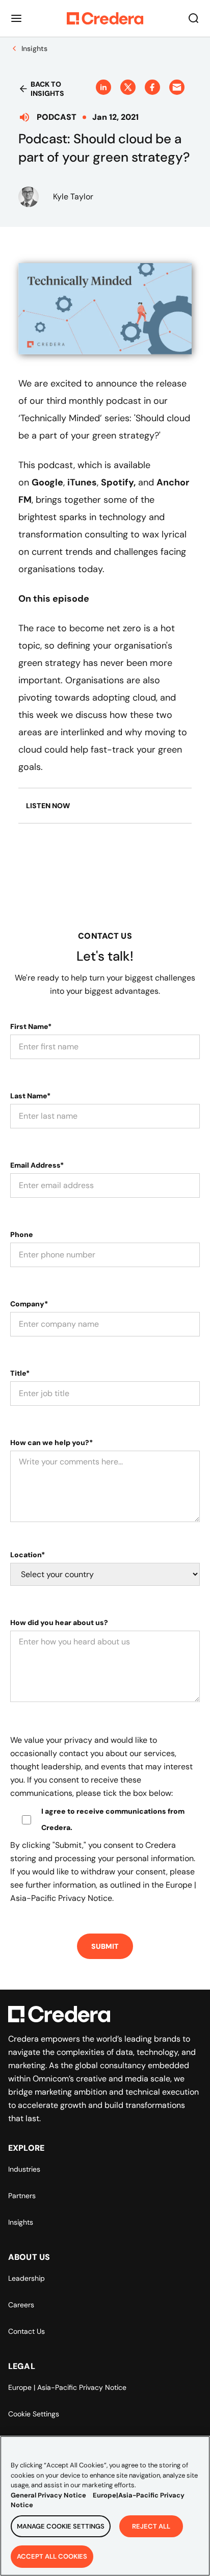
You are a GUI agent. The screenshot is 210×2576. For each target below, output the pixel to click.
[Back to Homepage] (105, 18)
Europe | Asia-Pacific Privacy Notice (67, 2387)
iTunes (82, 482)
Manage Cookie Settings (61, 2526)
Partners (22, 2196)
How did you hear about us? (59, 1622)
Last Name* (30, 1096)
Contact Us (27, 2331)
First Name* (31, 1026)
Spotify (117, 482)
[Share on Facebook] (152, 87)
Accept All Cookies (52, 2556)
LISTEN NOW (48, 806)
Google (47, 482)
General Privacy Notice (48, 2495)
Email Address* (37, 1165)
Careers (21, 2305)
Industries (24, 2169)
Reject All (151, 2526)
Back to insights (47, 89)
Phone (22, 1234)
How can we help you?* (51, 1442)
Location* (28, 1555)
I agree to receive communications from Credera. (113, 1819)
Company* (29, 1304)
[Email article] (177, 87)
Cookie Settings (34, 2414)
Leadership (27, 2278)
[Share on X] (128, 87)
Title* (20, 1373)
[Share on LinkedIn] (103, 87)
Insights (21, 2222)
